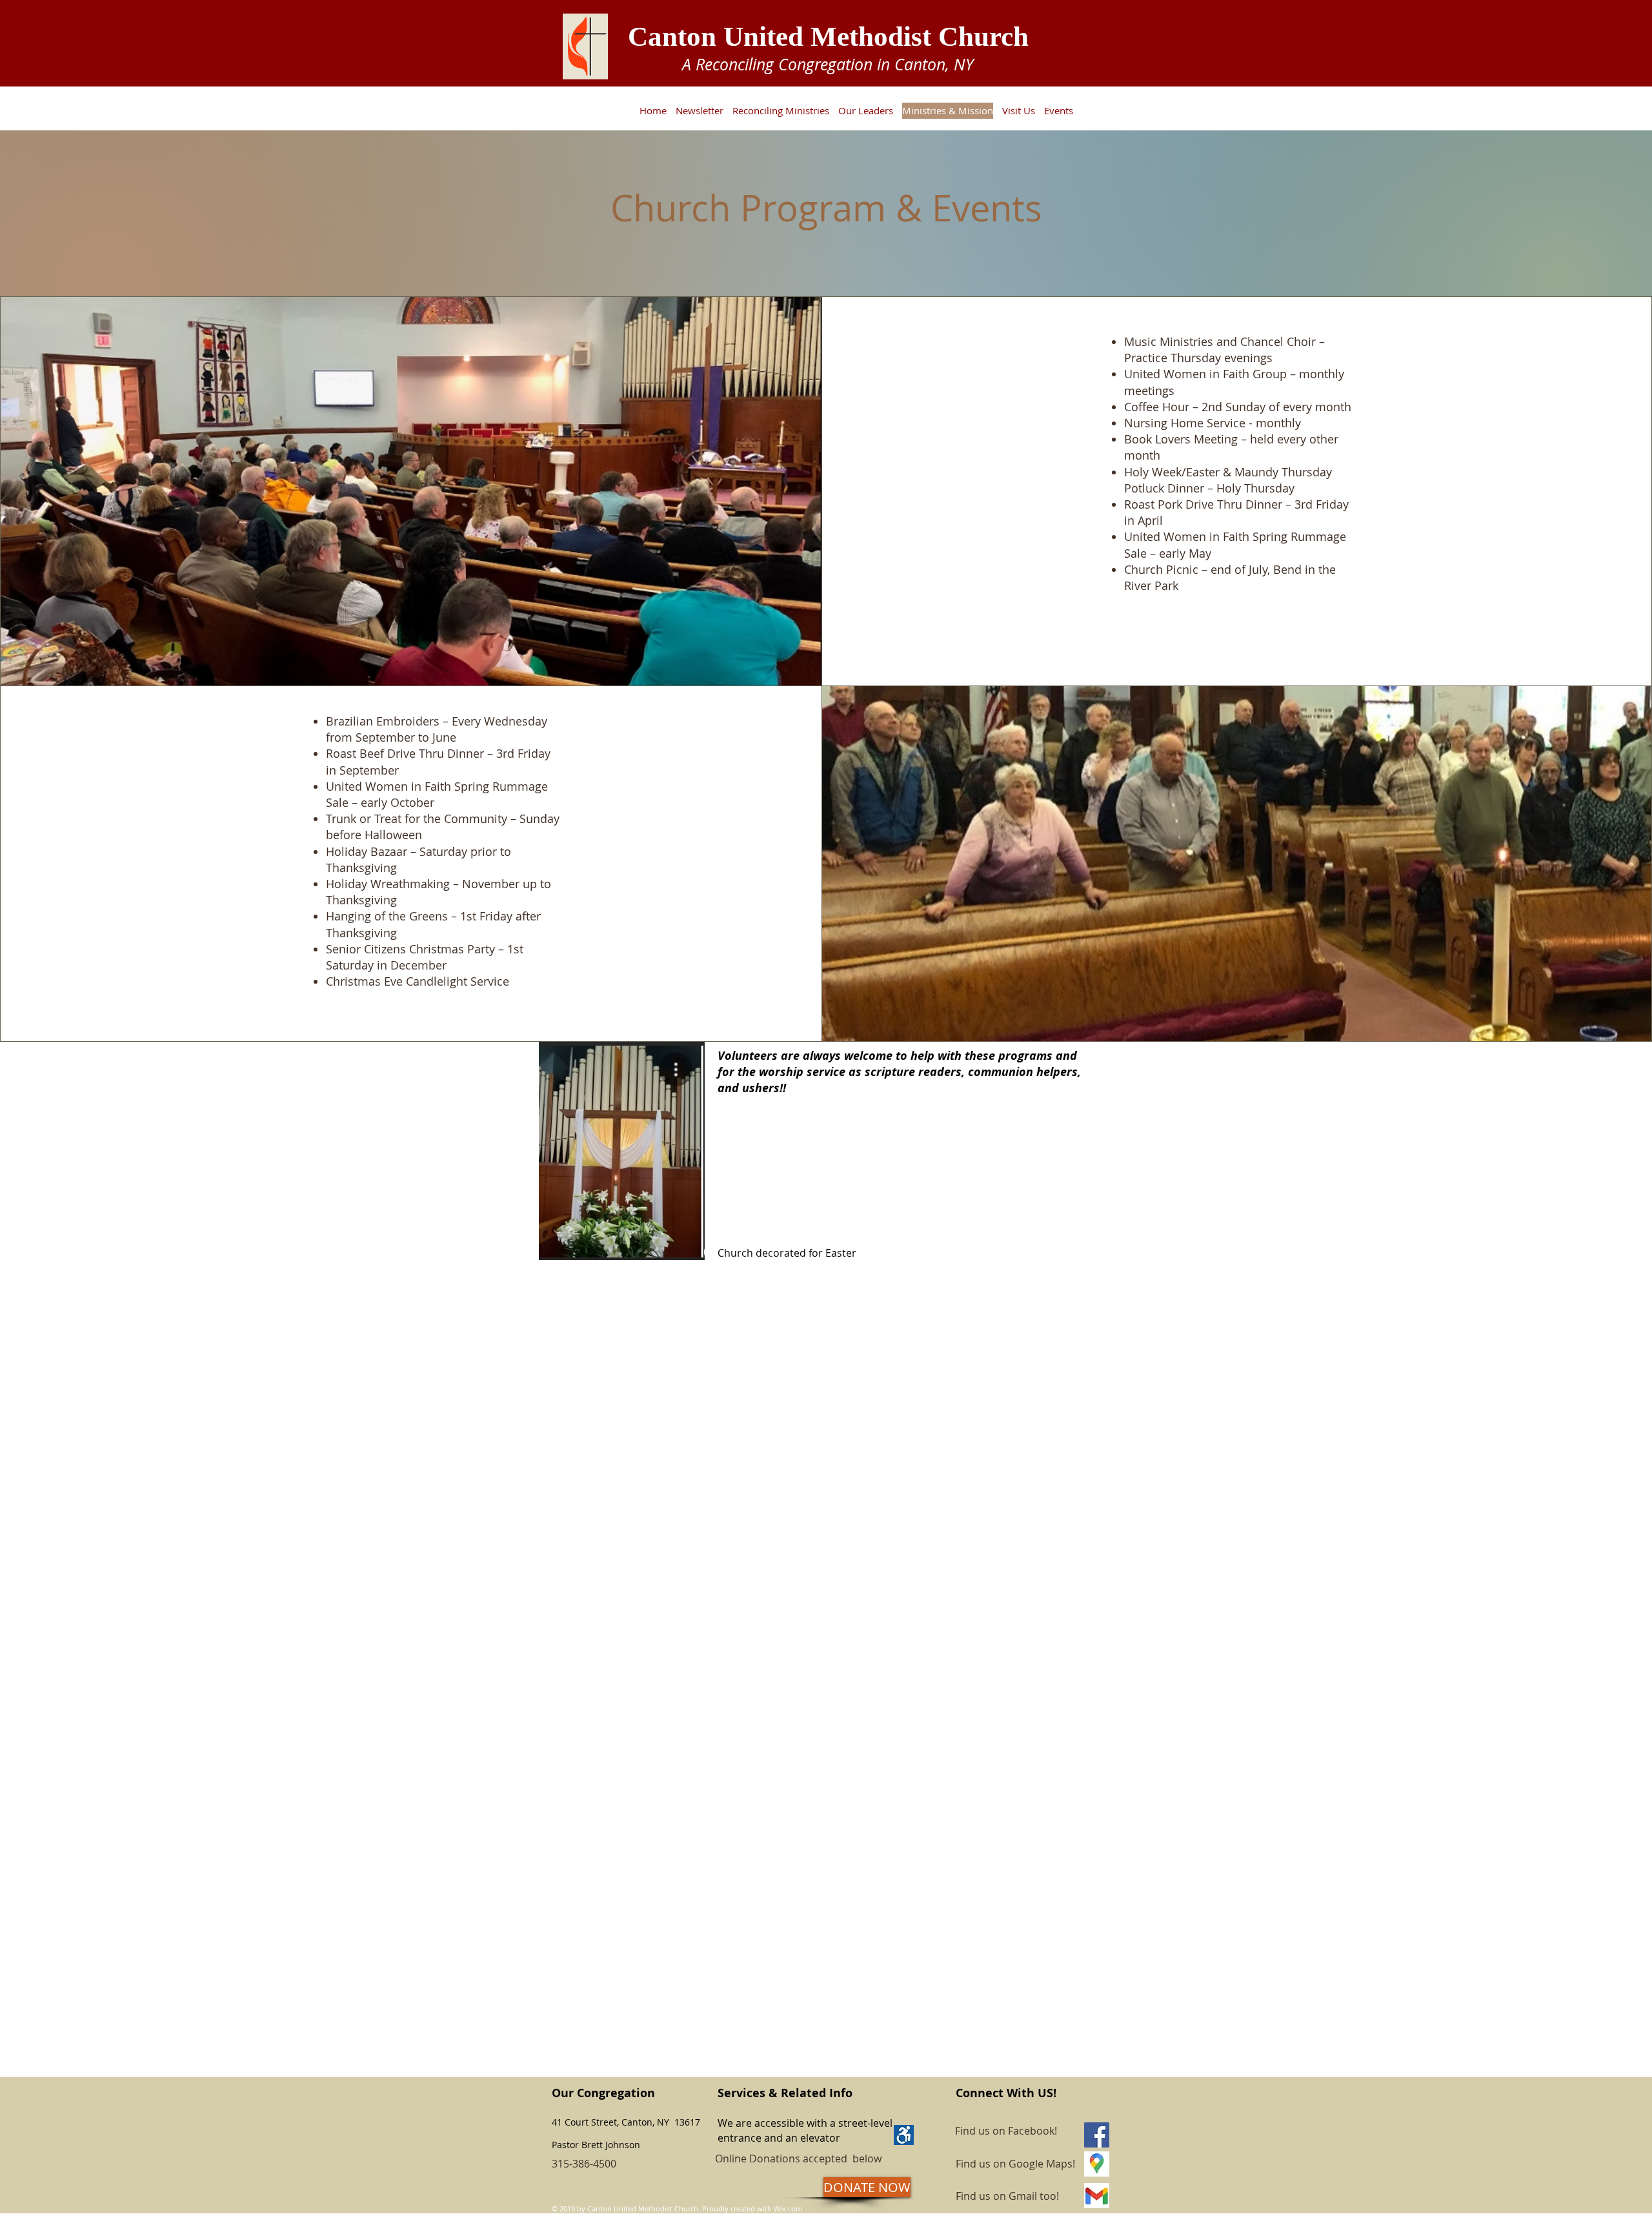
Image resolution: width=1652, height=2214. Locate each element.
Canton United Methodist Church (828, 36)
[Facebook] (1097, 2135)
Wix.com (788, 2209)
